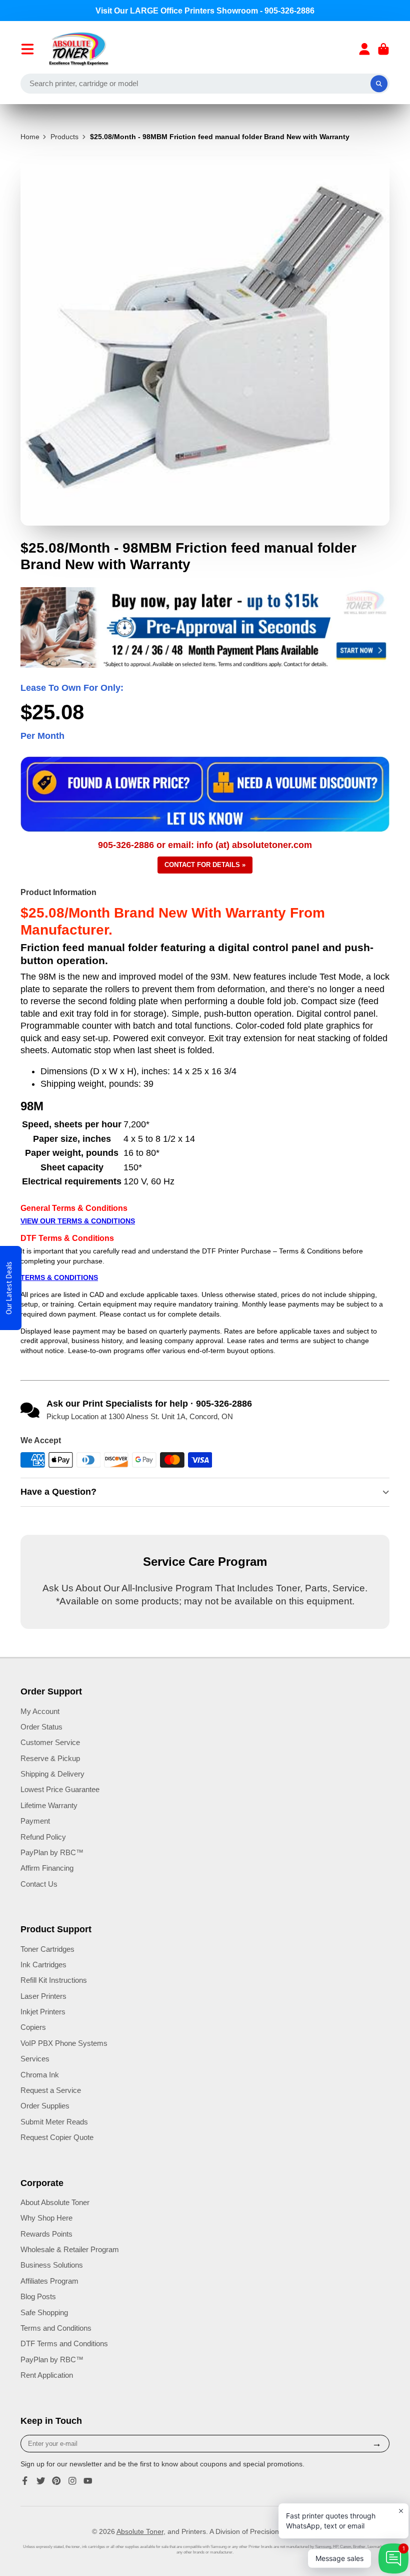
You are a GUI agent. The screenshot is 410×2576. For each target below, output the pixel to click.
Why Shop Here (46, 2218)
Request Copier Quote (57, 2137)
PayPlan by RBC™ (52, 1852)
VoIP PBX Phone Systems (64, 2043)
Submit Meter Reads (54, 2122)
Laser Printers (43, 1996)
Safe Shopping (44, 2312)
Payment (35, 1821)
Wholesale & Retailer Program (70, 2249)
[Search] (379, 84)
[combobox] (205, 84)
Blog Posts (38, 2296)
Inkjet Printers (43, 2012)
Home (30, 137)
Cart (383, 49)
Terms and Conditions (56, 2328)
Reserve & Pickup (50, 1758)
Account (364, 49)
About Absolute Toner (55, 2202)
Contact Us (39, 1884)
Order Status (41, 1727)
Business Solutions (52, 2265)
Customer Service (50, 1742)
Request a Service (51, 2090)
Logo (79, 49)
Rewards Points (46, 2234)
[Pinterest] (56, 2481)
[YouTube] (88, 2481)
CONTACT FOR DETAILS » (205, 865)
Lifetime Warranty (49, 1805)
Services (35, 2059)
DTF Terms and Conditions (64, 2343)
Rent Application (47, 2375)
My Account (40, 1711)
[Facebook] (25, 2481)
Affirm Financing (47, 1868)
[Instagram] (72, 2481)
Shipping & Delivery (52, 1774)
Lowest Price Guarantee (60, 1789)
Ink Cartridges (43, 1965)
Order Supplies (45, 2106)
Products (64, 137)
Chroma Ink (40, 2075)
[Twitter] (41, 2481)
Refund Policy (43, 1837)
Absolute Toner (140, 2531)
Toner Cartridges (47, 1949)
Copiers (33, 2027)
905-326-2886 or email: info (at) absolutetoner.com (205, 845)
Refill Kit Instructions (54, 1980)
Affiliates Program (49, 2281)
